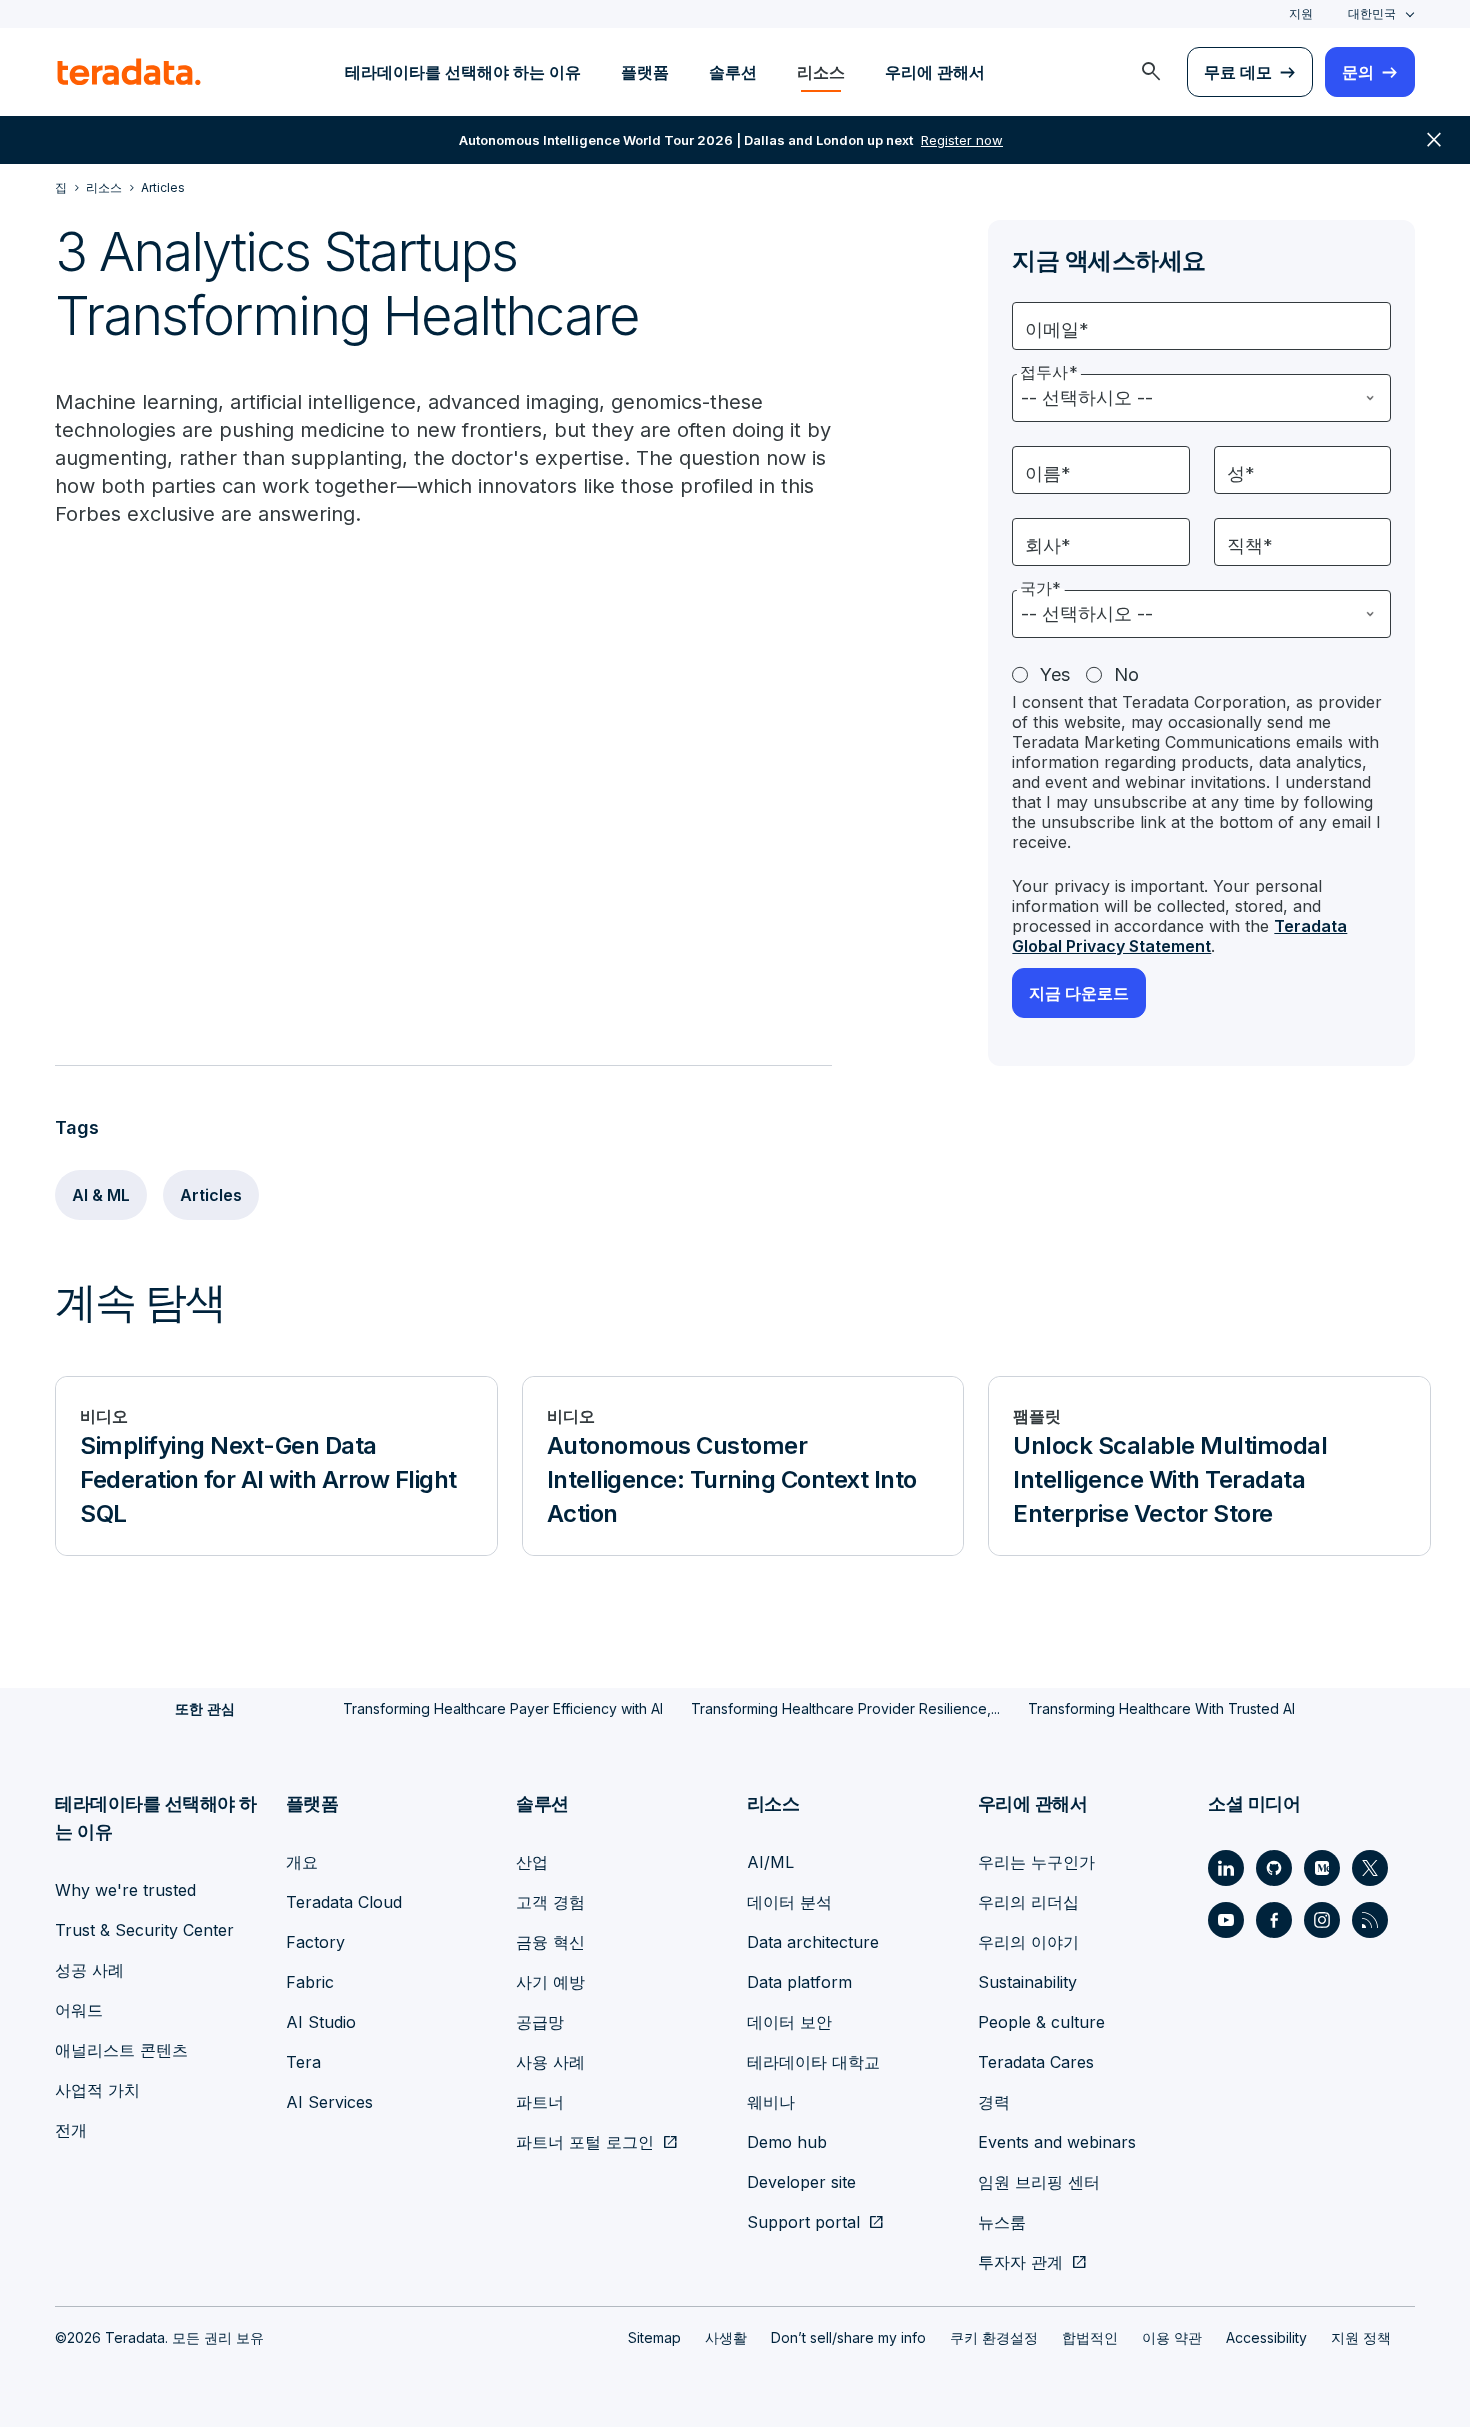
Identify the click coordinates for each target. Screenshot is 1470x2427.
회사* (1048, 545)
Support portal (803, 2222)
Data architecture (813, 1942)
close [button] (1434, 140)
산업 (532, 1862)
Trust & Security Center (144, 1930)
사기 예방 (550, 1982)
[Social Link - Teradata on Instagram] (1322, 1920)
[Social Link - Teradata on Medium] (1322, 1868)
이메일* (1057, 329)
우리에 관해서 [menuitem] (935, 72)
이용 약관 (1172, 2337)
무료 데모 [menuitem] (1238, 72)
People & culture (1041, 2022)
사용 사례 (550, 2062)
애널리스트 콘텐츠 (121, 2050)
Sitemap (654, 2337)
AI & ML (101, 1195)
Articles (211, 1195)
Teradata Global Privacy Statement (1179, 936)
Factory (315, 1942)
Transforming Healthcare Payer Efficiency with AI (503, 1708)
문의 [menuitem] (1358, 72)
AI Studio (321, 2022)
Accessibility (1266, 2337)
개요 (302, 1862)
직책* (1250, 545)
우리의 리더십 (1028, 1902)
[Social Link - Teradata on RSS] (1370, 1920)
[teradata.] (129, 72)
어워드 (79, 2010)
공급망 (540, 2022)
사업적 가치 (97, 2090)
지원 (1301, 13)
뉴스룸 (1002, 2222)
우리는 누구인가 (1036, 1862)
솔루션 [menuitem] (733, 72)
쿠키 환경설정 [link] (994, 2337)
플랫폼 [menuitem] (645, 72)
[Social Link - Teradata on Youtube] (1226, 1920)
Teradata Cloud (344, 1902)
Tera (303, 2062)
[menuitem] (1151, 72)
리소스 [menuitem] (821, 72)
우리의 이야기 (1028, 1942)
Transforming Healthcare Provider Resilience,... (845, 1708)
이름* (1048, 473)
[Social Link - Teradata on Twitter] (1370, 1868)
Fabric (310, 1982)
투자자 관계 (1020, 2262)
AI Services (329, 2102)
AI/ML (770, 1862)
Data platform (799, 1982)
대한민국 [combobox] (1372, 13)
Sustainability (1027, 1982)
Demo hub (787, 2142)
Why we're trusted (125, 1890)
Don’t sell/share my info (848, 2337)
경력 (994, 2102)
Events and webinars (1057, 2142)
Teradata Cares (1036, 2062)
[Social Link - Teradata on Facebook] (1274, 1920)
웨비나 (771, 2102)
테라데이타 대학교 (813, 2062)
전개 (71, 2130)
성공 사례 (89, 1970)
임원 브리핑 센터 (1039, 2182)
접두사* (1049, 372)
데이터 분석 (789, 1902)
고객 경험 (550, 1902)
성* (1241, 473)
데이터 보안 (789, 2022)
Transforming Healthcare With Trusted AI (1161, 1708)
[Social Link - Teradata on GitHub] (1274, 1868)
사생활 (726, 2337)
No (1126, 674)
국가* (1040, 588)
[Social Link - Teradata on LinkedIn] (1226, 1868)
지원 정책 (1361, 2337)
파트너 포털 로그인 (585, 2142)
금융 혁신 (550, 1942)
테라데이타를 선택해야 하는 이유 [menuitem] (463, 72)
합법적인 (1090, 2337)
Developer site (801, 2182)
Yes (1055, 674)
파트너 (540, 2102)
